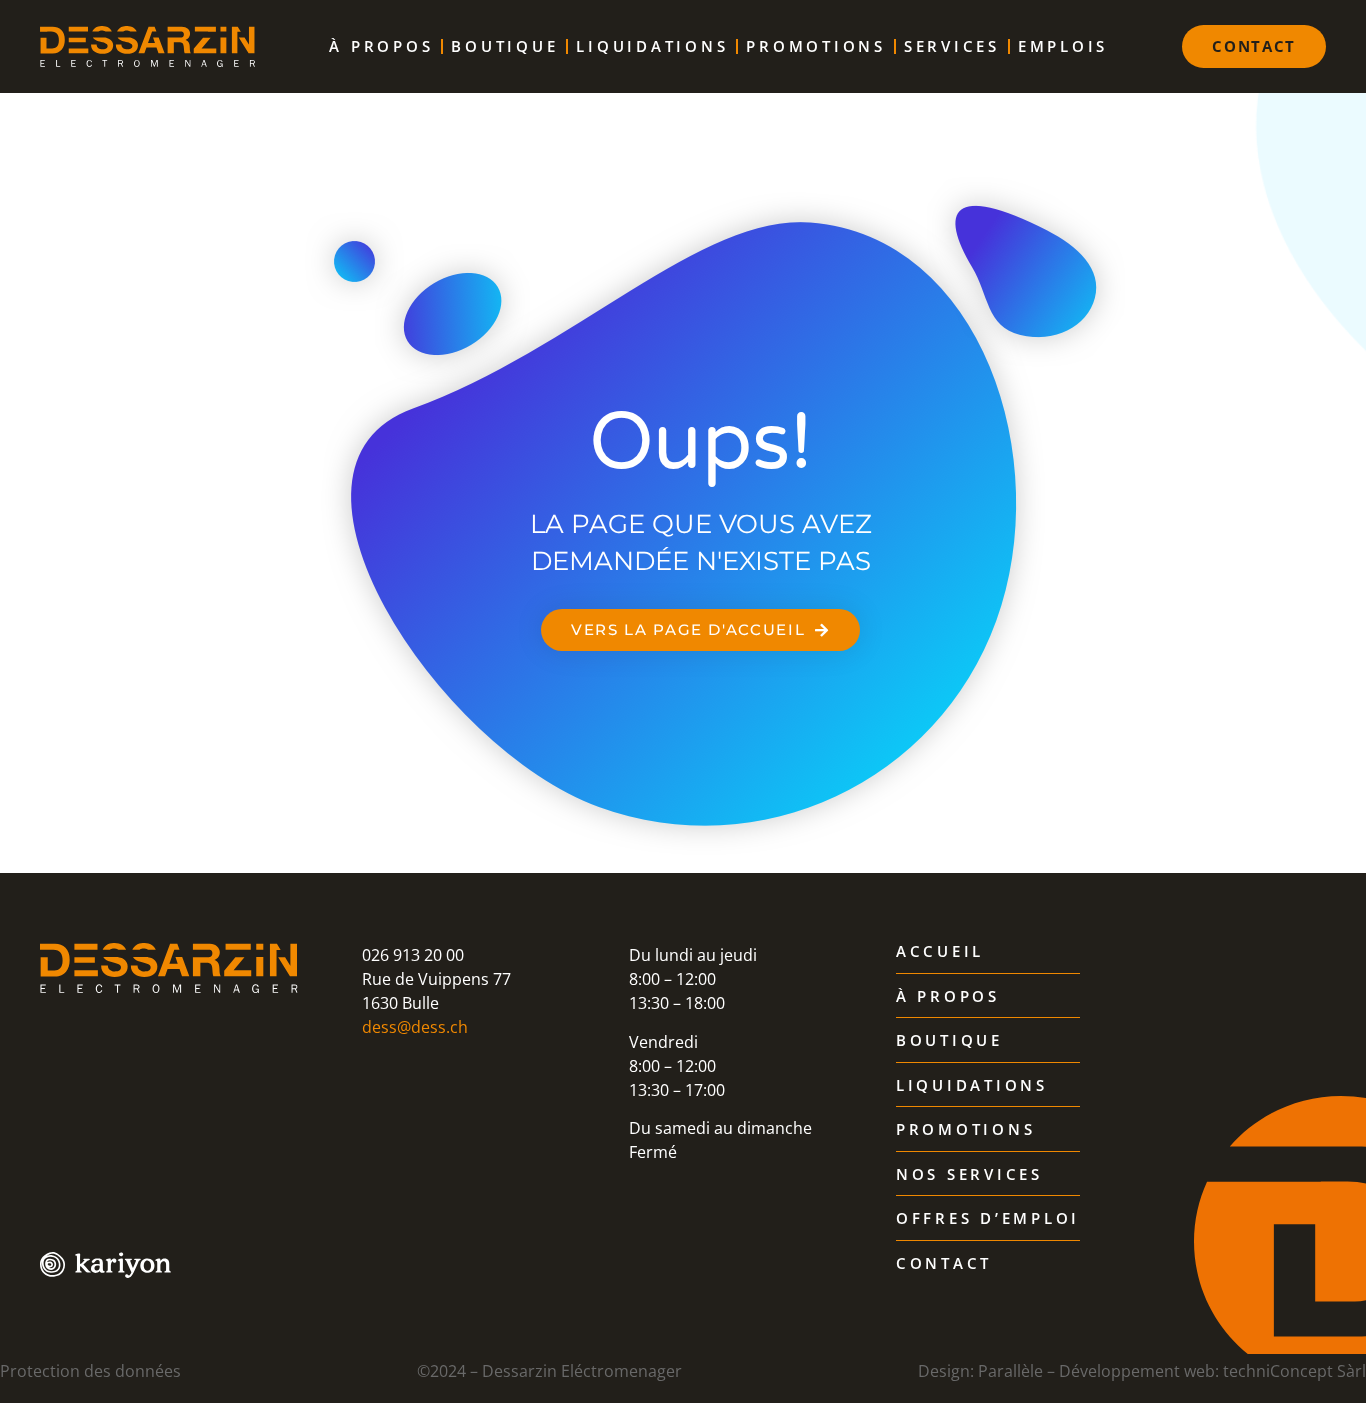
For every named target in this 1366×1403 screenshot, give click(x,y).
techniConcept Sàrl (1294, 1371)
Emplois (1063, 46)
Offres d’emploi (988, 1219)
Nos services (969, 1175)
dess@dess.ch (415, 1027)
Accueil (940, 952)
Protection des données (90, 1371)
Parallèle (1010, 1371)
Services (952, 46)
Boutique (504, 46)
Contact (944, 1264)
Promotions (816, 46)
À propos (381, 46)
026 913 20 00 (413, 955)
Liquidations (652, 46)
